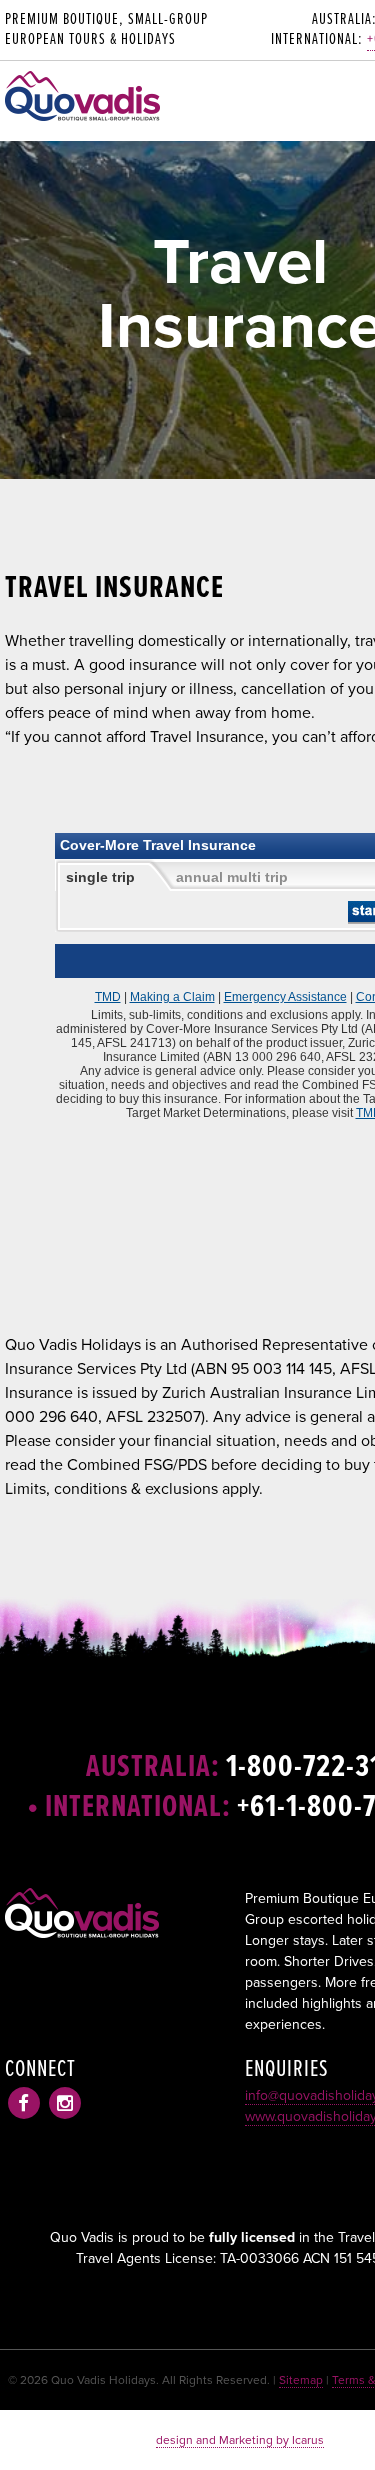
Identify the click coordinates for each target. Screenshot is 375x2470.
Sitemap (301, 2380)
